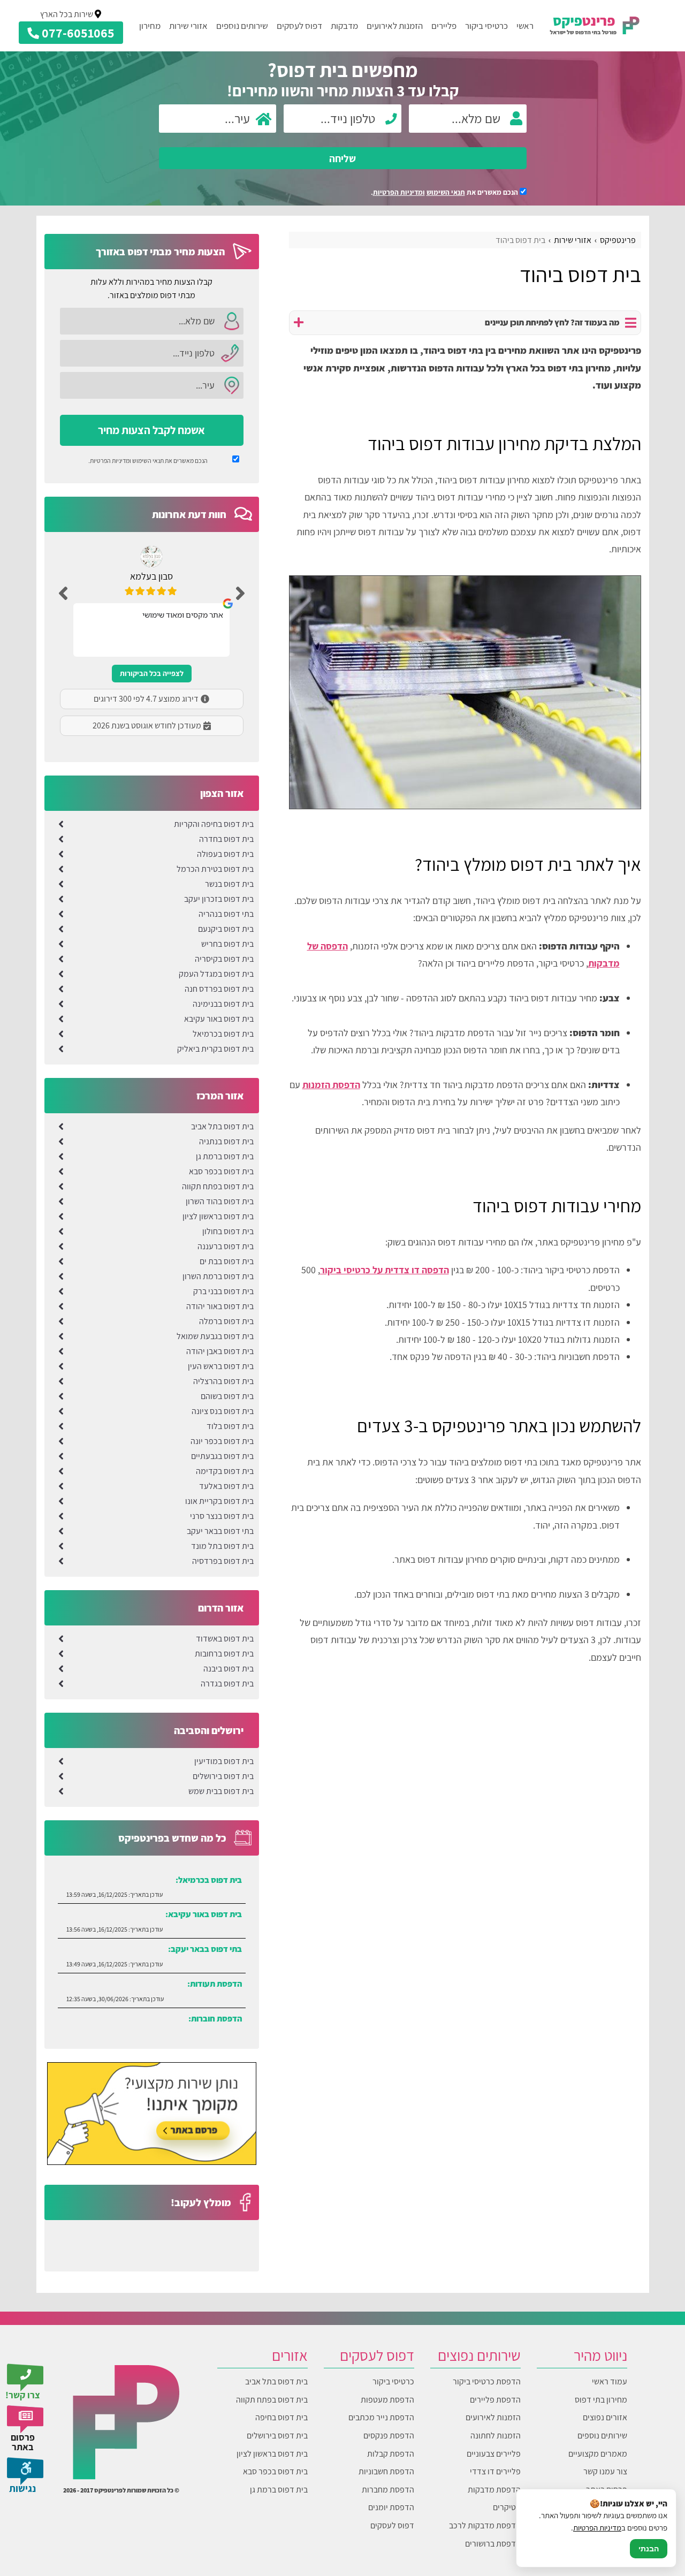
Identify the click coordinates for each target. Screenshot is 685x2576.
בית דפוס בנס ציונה (223, 1411)
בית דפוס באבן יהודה (220, 1351)
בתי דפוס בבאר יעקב (220, 1531)
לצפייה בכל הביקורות (152, 673)
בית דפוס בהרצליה (223, 1381)
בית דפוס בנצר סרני (222, 1516)
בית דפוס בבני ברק (223, 1291)
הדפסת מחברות (388, 2490)
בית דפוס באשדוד (225, 1639)
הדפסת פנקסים (389, 2436)
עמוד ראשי (610, 2381)
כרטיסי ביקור (486, 26)
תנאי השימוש (446, 192)
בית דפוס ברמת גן (225, 1156)
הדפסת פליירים (495, 2400)
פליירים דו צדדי (495, 2471)
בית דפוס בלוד (230, 1426)
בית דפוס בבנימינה (223, 1004)
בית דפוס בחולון (228, 1231)
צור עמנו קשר (605, 2471)
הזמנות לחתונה (496, 2436)
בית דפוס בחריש (227, 944)
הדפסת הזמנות (331, 1085)
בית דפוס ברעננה (226, 1246)
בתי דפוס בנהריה (226, 914)
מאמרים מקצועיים (598, 2454)
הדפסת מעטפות (387, 2400)
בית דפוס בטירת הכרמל (215, 869)
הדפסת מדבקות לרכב (485, 2525)
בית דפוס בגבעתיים (222, 1456)
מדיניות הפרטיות (597, 2528)
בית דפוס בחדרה (226, 839)
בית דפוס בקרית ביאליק (215, 1049)
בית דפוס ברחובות (224, 1654)
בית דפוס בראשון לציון (218, 1216)
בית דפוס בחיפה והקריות (214, 824)
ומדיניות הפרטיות (399, 192)
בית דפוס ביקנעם (226, 929)
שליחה (342, 158)
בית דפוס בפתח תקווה (218, 1186)
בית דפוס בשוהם (227, 1396)
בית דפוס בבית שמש (221, 1791)
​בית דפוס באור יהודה (220, 1306)
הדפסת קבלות (391, 2454)
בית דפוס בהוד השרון (220, 1201)
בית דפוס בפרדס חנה (219, 989)
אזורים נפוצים (605, 2417)
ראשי (525, 26)
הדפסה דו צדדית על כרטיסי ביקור (385, 1270)
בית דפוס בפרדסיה (223, 1561)
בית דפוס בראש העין (221, 1366)
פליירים (444, 26)
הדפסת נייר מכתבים (381, 2417)
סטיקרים (507, 2507)
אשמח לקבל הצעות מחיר (151, 430)
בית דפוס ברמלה (226, 1321)
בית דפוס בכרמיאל (223, 1034)
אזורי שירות (188, 26)
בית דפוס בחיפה (281, 2417)
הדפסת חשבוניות (386, 2471)
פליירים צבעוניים (494, 2454)
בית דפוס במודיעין (224, 1761)
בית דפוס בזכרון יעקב (219, 899)
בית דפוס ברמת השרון (218, 1276)
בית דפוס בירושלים (223, 1776)
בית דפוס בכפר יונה (222, 1441)
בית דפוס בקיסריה (224, 959)
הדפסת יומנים (391, 2507)
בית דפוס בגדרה (227, 1684)
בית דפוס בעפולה (225, 854)
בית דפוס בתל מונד (222, 1546)
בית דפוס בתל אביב (222, 1126)
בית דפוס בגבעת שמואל (215, 1336)
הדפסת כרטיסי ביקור (487, 2381)
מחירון (150, 26)
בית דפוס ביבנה (229, 1669)
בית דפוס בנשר (229, 884)
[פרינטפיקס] (595, 25)
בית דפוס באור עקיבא (219, 1019)
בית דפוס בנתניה (226, 1141)
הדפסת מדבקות (494, 2490)
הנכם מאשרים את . (445, 192)
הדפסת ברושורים (493, 2544)
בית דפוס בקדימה (225, 1471)
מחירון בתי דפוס (601, 2400)
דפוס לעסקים (299, 26)
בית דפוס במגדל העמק (216, 974)
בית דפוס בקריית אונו (219, 1501)
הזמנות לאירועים (395, 26)
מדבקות (344, 26)
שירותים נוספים (242, 26)
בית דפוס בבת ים (227, 1261)
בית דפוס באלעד (226, 1486)
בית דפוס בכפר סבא (221, 1171)
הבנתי (649, 2549)
